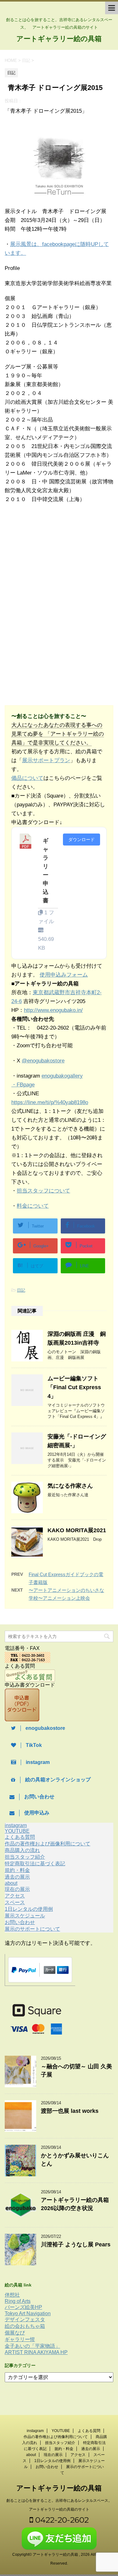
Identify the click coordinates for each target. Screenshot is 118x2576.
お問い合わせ (20, 1922)
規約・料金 (17, 1870)
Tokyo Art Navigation (28, 2313)
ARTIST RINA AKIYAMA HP (36, 2352)
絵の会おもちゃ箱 (25, 2326)
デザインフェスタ (25, 2319)
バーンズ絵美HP (23, 2307)
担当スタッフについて (43, 1191)
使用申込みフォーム (64, 975)
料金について (33, 1206)
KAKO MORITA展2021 (77, 1530)
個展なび (15, 2333)
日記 (21, 1290)
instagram (16, 1825)
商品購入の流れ (22, 1850)
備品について (27, 778)
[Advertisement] (56, 561)
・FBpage (23, 1085)
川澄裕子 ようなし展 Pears (76, 2244)
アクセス (15, 1896)
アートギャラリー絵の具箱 (59, 39)
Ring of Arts (18, 2301)
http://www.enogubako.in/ (53, 1010)
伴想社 (12, 2295)
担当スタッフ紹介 (25, 1857)
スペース (15, 1902)
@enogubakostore (43, 1061)
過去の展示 (17, 1877)
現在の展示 (17, 1889)
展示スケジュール (25, 1916)
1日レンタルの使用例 (29, 1909)
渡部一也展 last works (70, 2111)
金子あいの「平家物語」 (32, 2346)
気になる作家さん (70, 1486)
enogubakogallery (62, 1076)
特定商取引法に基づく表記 (35, 1864)
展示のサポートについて (32, 1929)
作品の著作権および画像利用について (48, 1844)
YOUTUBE (17, 1831)
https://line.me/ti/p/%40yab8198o (50, 1102)
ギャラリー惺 (20, 2339)
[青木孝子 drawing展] (59, 196)
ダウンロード (81, 840)
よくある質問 (20, 1837)
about (11, 1883)
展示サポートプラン (46, 760)
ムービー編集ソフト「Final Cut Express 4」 (74, 1387)
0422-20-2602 (61, 2520)
